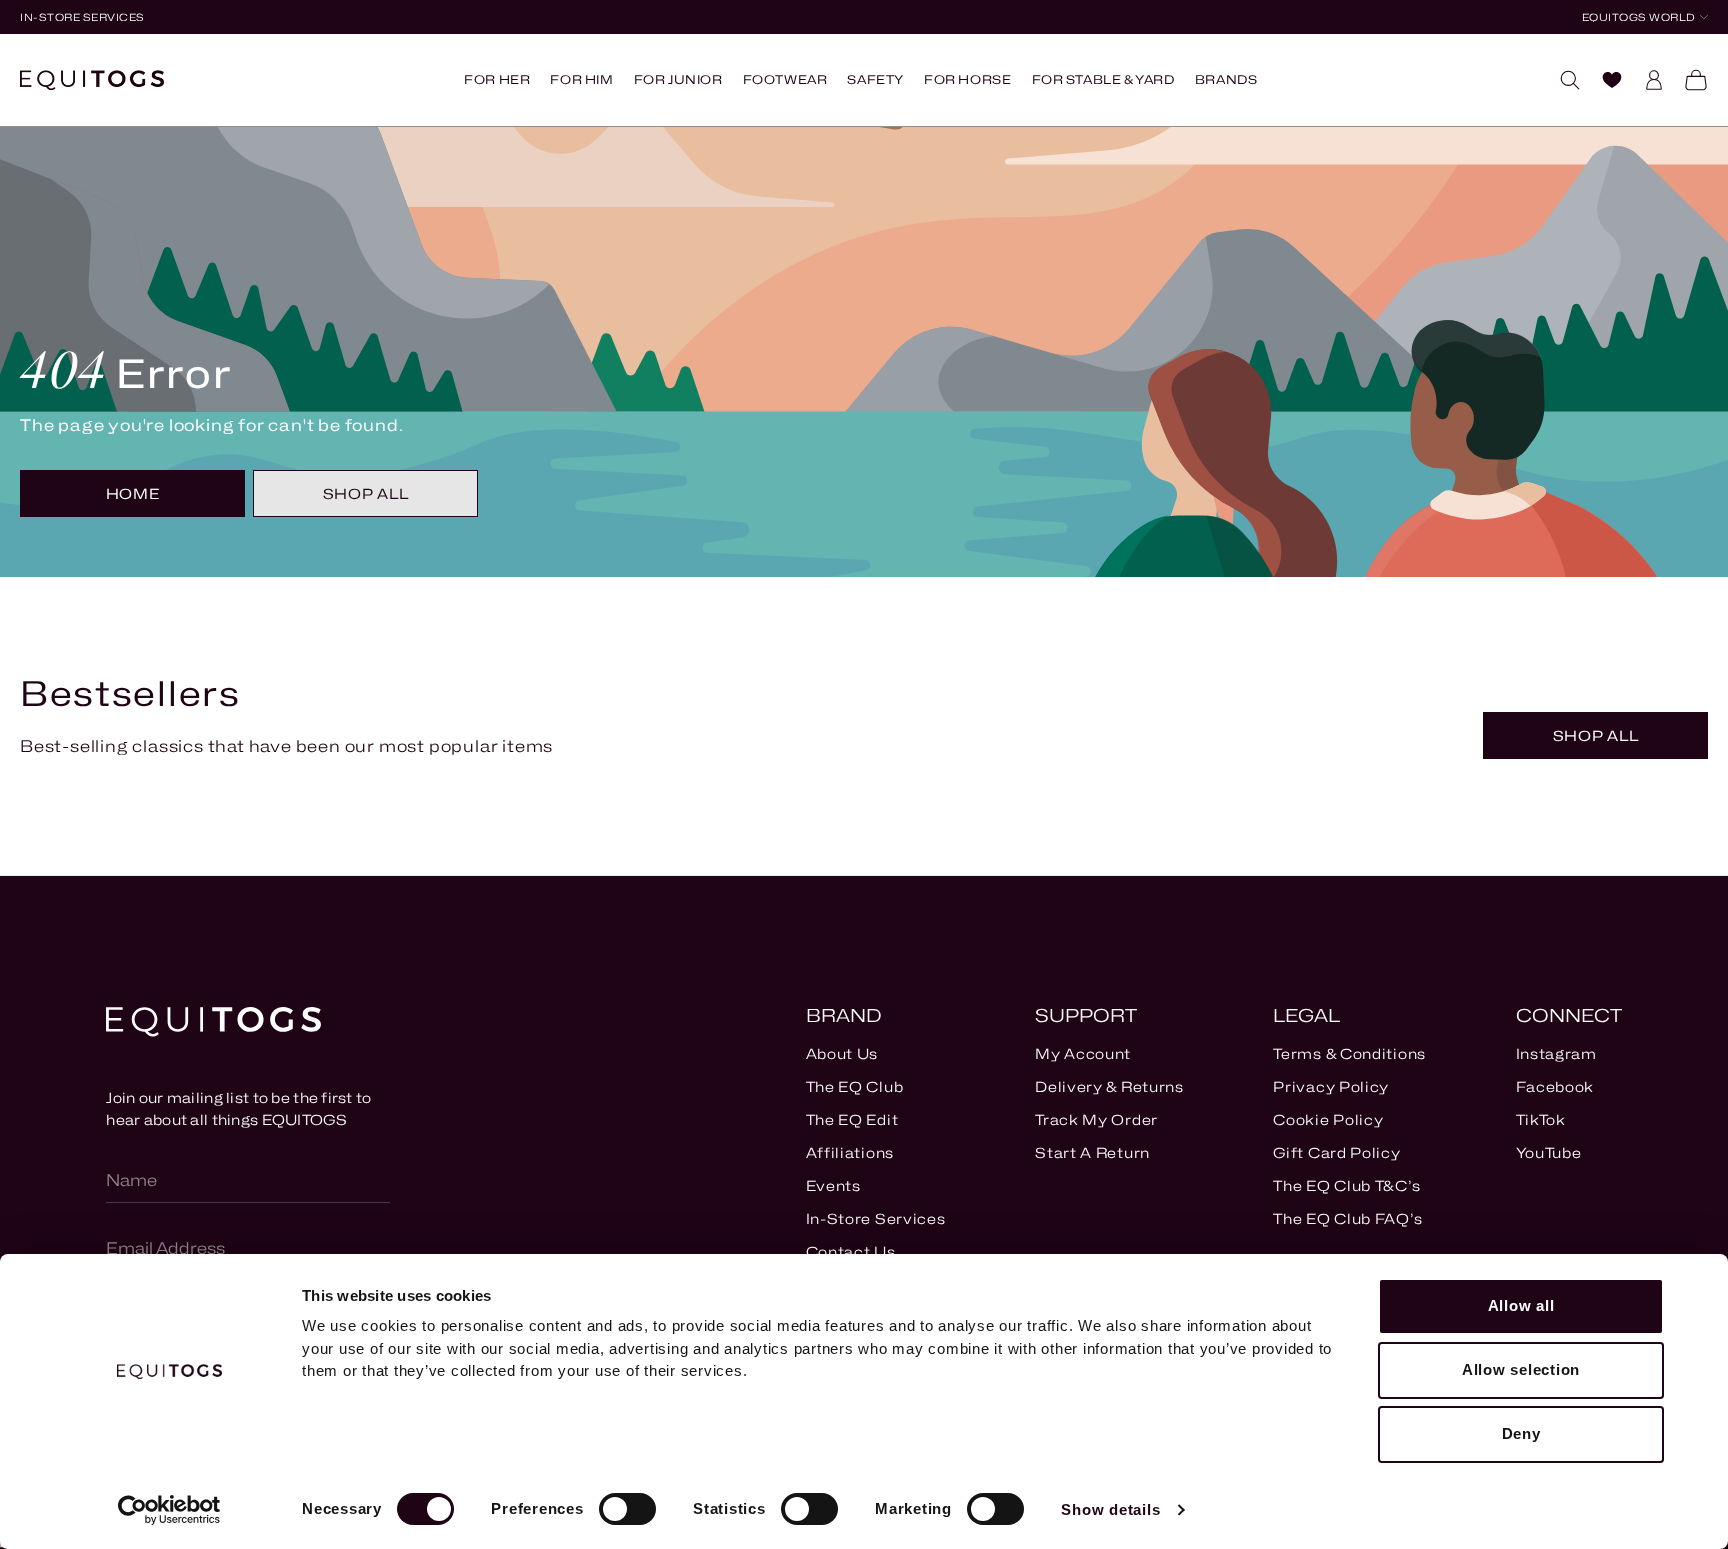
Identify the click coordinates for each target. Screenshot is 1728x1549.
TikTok (1541, 1119)
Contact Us (851, 1251)
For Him (581, 79)
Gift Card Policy (1336, 1152)
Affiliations (850, 1152)
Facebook (1555, 1086)
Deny (1521, 1433)
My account (1083, 1053)
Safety (875, 79)
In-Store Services (876, 1218)
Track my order (1096, 1119)
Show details (1110, 1509)
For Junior (678, 79)
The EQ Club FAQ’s (1347, 1218)
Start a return (1092, 1152)
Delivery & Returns (1109, 1086)
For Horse (967, 79)
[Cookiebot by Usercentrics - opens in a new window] (169, 1510)
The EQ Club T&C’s (1346, 1185)
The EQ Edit (852, 1119)
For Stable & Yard (1103, 79)
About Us (842, 1053)
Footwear (785, 79)
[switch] (627, 1509)
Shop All (366, 493)
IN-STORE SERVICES (82, 17)
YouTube (1549, 1152)
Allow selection (1521, 1369)
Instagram (1556, 1053)
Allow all (1521, 1305)
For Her (497, 79)
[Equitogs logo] (92, 80)
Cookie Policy (1328, 1119)
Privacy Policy (1331, 1086)
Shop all (1596, 735)
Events (833, 1185)
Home (133, 493)
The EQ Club (855, 1086)
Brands (1226, 79)
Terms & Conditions (1349, 1053)
